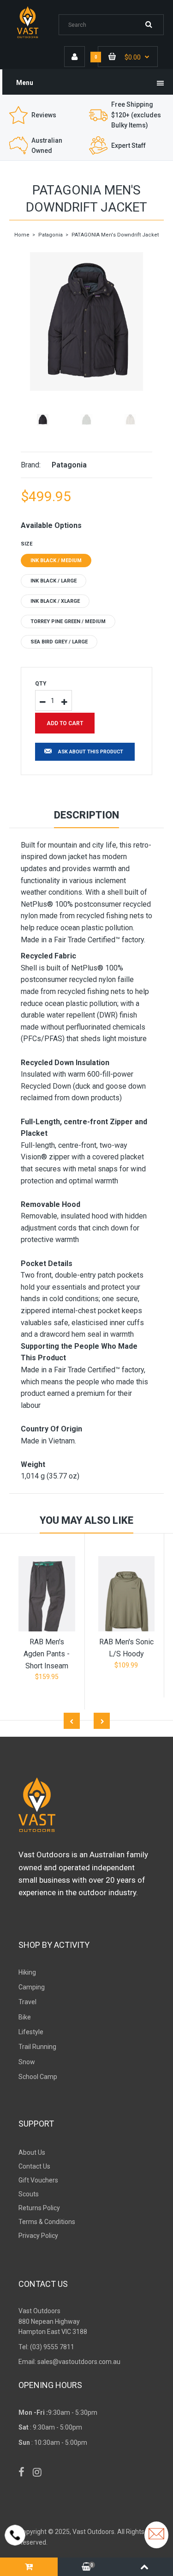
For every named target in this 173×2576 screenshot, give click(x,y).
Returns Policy (39, 2208)
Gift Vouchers (38, 2180)
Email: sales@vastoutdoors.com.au (69, 2362)
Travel (27, 2002)
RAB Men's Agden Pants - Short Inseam (47, 1654)
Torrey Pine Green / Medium (68, 621)
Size (27, 544)
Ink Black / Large (54, 581)
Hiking (27, 1972)
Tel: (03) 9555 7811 (46, 2347)
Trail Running (37, 2047)
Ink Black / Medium (56, 561)
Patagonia (51, 235)
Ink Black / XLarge (55, 601)
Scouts (29, 2194)
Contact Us (34, 2166)
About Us (32, 2152)
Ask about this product (91, 752)
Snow (27, 2062)
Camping (32, 1987)
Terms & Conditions (47, 2222)
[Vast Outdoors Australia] (34, 37)
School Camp (38, 2077)
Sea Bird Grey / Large (59, 642)
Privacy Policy (38, 2236)
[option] (86, 321)
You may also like (86, 1520)
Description (86, 815)
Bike (25, 2017)
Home (22, 235)
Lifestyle (31, 2032)
